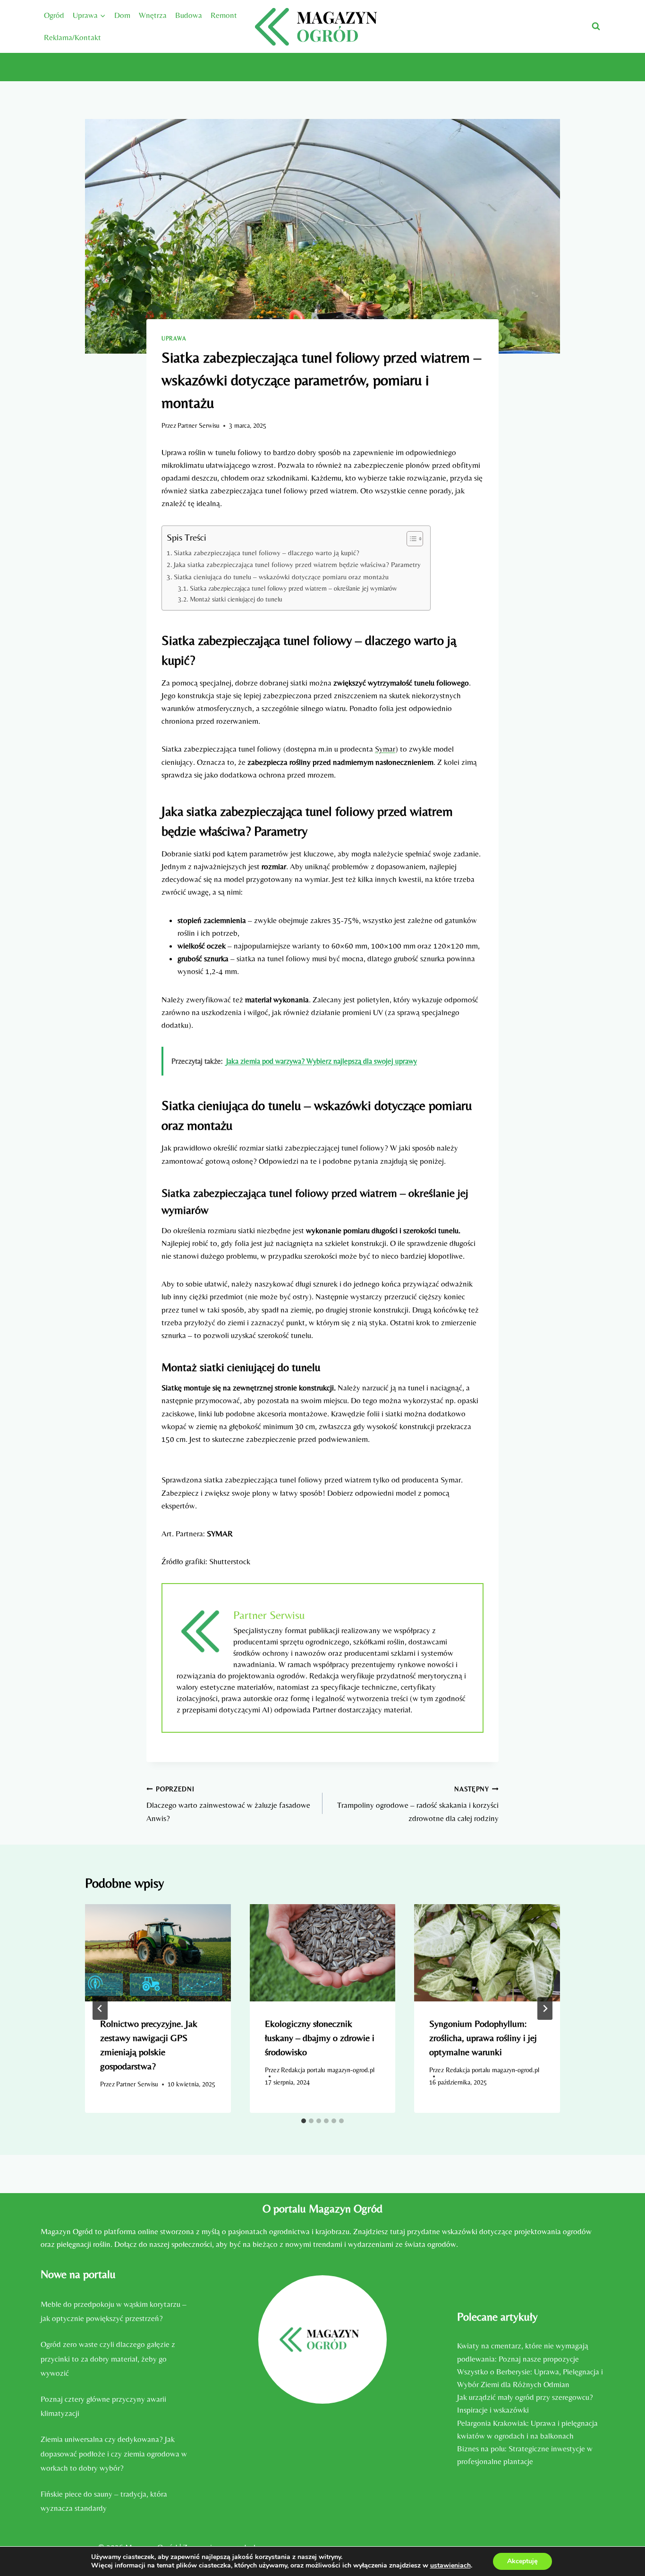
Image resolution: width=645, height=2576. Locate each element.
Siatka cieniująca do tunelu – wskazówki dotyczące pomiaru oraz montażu (281, 577)
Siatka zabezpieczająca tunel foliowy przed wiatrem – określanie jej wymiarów (293, 588)
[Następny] (545, 2008)
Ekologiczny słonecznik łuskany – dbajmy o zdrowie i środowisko (320, 2038)
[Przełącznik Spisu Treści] (410, 539)
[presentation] (158, 1953)
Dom (122, 15)
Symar (385, 749)
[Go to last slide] (100, 2008)
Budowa (189, 15)
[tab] (304, 2121)
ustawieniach (450, 2566)
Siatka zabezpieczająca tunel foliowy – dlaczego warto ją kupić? (267, 553)
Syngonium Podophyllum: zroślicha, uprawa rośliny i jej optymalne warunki (483, 2038)
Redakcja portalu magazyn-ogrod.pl (328, 2070)
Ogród (54, 15)
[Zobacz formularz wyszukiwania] (596, 26)
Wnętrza (153, 15)
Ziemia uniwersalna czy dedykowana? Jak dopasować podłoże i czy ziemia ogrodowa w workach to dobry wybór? (114, 2453)
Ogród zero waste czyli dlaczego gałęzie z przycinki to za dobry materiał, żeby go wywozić (108, 2359)
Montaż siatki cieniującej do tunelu (236, 599)
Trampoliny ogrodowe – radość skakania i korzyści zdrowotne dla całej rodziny (418, 1804)
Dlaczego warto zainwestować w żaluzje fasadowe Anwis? (228, 1804)
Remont (224, 15)
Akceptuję (522, 2561)
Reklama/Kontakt (72, 37)
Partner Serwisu (199, 425)
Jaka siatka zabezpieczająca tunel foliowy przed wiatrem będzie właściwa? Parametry (297, 564)
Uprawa (174, 339)
